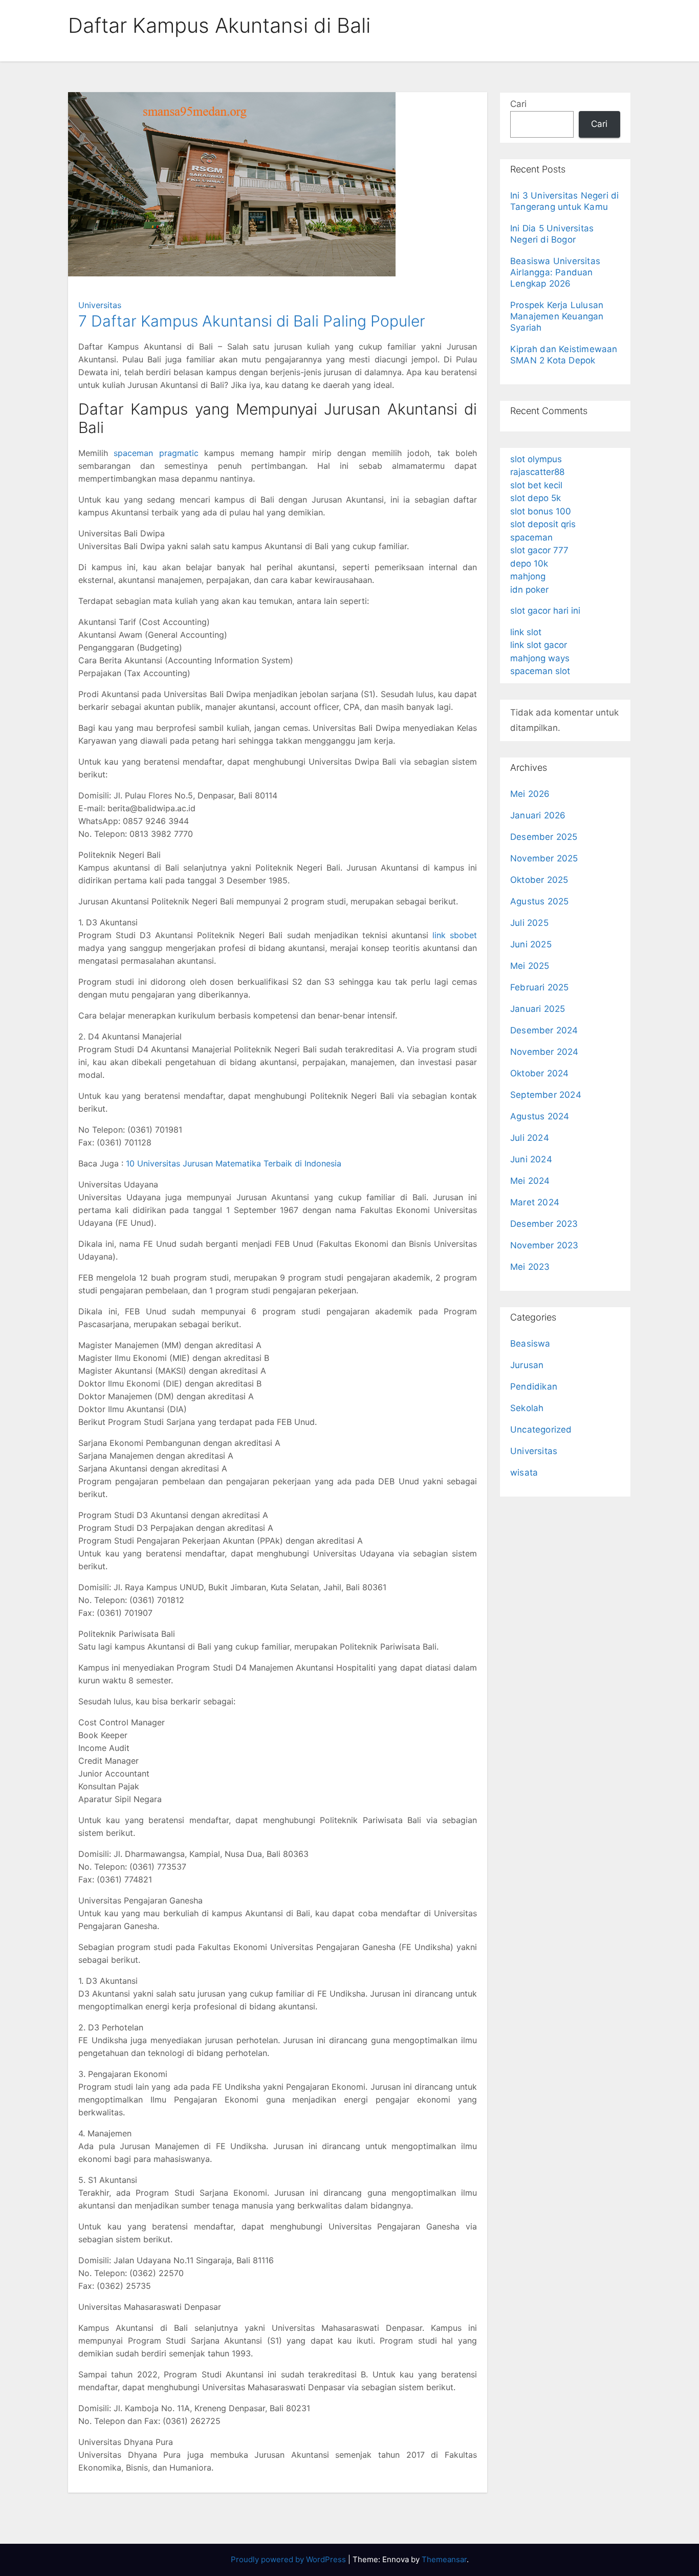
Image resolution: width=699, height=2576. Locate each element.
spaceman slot (540, 671)
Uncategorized (541, 1430)
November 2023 (544, 1245)
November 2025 (544, 858)
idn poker (529, 590)
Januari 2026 (538, 815)
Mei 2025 (530, 966)
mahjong (528, 576)
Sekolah (527, 1408)
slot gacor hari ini (545, 611)
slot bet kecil (536, 485)
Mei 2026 (530, 794)
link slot (526, 632)
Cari (518, 104)
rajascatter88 (537, 472)
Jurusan (527, 1365)
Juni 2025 (531, 944)
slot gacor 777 (539, 550)
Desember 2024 (544, 1030)
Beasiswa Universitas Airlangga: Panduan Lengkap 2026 (555, 272)
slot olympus (536, 459)
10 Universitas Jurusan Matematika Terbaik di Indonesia (234, 1163)
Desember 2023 (544, 1224)
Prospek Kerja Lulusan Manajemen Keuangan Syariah (557, 316)
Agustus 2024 (540, 1116)
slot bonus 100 (541, 511)
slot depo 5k (536, 498)
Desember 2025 (544, 837)
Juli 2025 (529, 923)
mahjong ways (540, 658)
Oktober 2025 (539, 880)
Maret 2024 (535, 1202)
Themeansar (444, 2559)
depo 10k (529, 564)
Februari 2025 (540, 987)
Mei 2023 (530, 1267)
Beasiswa (530, 1344)
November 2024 (544, 1052)
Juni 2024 (531, 1159)
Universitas (100, 305)
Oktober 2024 (539, 1073)
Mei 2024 (530, 1181)
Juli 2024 (530, 1138)
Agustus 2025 (539, 901)
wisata (524, 1473)
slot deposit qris (543, 524)
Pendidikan (534, 1387)
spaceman (531, 537)
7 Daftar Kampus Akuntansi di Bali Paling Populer (252, 321)
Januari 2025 (538, 1009)
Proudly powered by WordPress (289, 2559)
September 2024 (546, 1095)
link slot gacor (539, 645)
